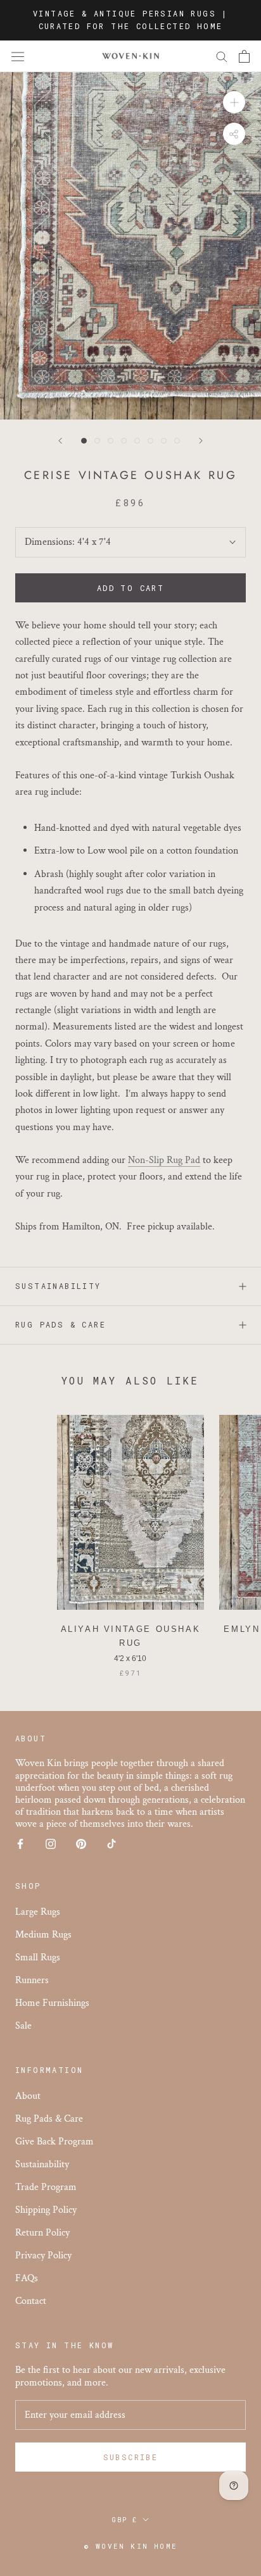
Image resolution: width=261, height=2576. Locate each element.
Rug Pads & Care (60, 1324)
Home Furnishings (52, 2003)
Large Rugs (38, 1912)
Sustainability (58, 1286)
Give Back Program (54, 2142)
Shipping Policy (46, 2210)
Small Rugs (38, 1957)
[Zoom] (234, 102)
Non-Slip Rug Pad (164, 1160)
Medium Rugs (43, 1935)
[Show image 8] (177, 441)
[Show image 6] (150, 441)
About (28, 2096)
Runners (32, 1980)
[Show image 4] (124, 441)
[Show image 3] (111, 441)
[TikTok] (111, 1844)
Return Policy (42, 2233)
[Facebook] (20, 1844)
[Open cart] (244, 56)
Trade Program (46, 2187)
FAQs (27, 2278)
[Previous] (60, 441)
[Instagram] (51, 1844)
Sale (23, 2026)
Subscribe (131, 2457)
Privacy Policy (43, 2256)
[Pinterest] (81, 1844)
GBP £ (125, 2520)
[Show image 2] (97, 441)
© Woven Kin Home (130, 2546)
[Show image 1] (84, 441)
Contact (31, 2301)
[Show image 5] (137, 441)
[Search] (222, 56)
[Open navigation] (18, 56)
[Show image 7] (164, 441)
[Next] (201, 441)
